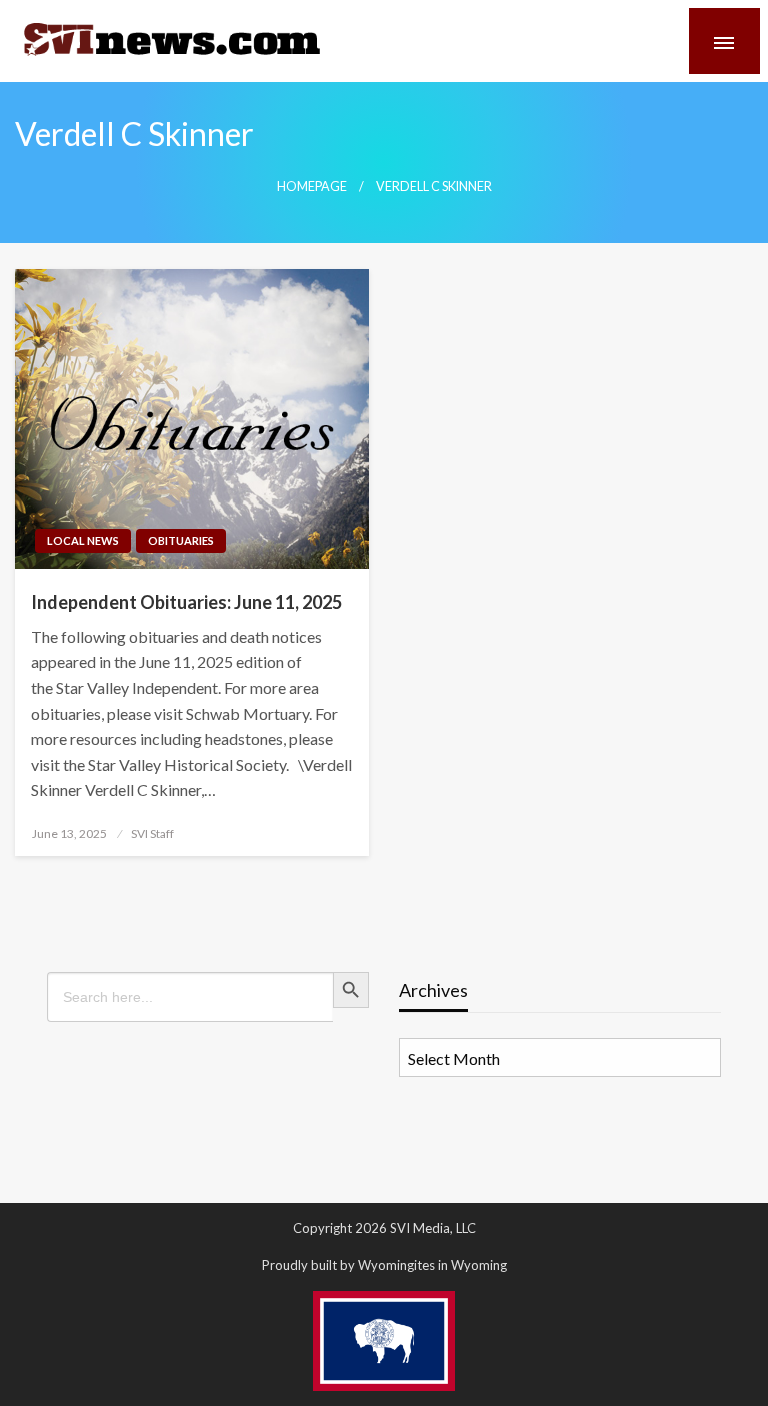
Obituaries (181, 540)
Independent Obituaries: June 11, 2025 (186, 602)
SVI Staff (152, 833)
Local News (83, 540)
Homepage (312, 186)
